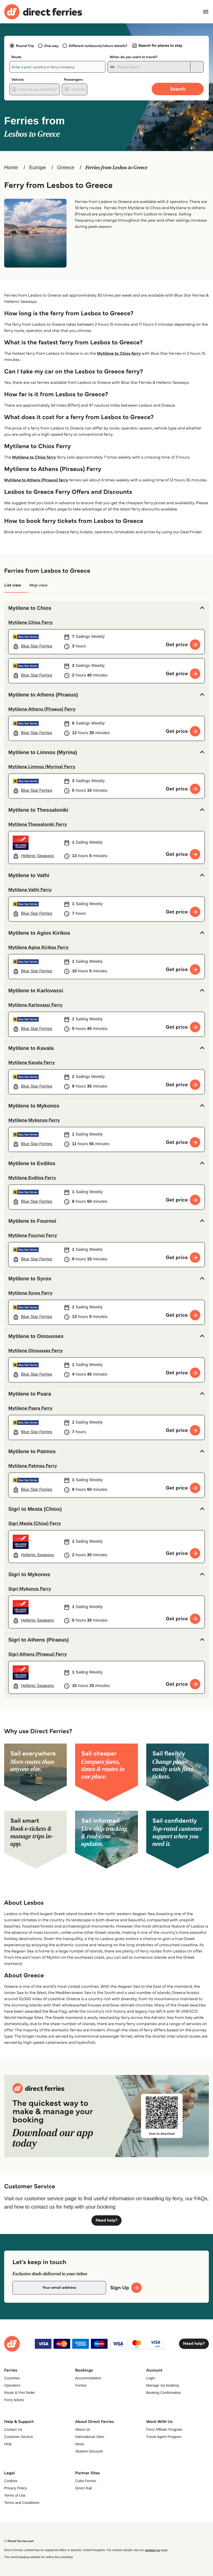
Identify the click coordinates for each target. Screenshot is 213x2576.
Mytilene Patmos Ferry (33, 1466)
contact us (152, 2550)
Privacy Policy (15, 2488)
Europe (38, 168)
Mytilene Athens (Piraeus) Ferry (42, 709)
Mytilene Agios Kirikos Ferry (38, 947)
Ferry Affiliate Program (164, 2429)
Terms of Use (15, 2495)
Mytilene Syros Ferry (30, 1293)
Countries (12, 2378)
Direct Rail (84, 2488)
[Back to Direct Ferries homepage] (43, 12)
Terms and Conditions (22, 2503)
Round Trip (25, 46)
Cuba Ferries (86, 2481)
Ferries (81, 2385)
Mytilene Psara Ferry (30, 1408)
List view (13, 585)
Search (178, 89)
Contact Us (13, 2429)
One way (51, 46)
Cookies (11, 2481)
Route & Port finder (20, 2393)
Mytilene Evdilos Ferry (32, 1178)
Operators (12, 2385)
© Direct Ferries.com (19, 2541)
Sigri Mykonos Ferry (30, 1589)
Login (151, 2378)
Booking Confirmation (164, 2393)
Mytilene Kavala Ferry (32, 1062)
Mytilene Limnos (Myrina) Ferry (42, 767)
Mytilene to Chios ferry (119, 354)
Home (11, 168)
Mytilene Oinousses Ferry (36, 1350)
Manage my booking (163, 2385)
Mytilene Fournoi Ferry (33, 1235)
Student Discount (89, 2451)
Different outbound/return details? (98, 46)
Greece (66, 168)
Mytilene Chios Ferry (31, 622)
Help (8, 2444)
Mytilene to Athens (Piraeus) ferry (36, 480)
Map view (38, 585)
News (80, 2444)
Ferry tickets (14, 2400)
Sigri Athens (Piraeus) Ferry (38, 1654)
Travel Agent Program (164, 2437)
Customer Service (19, 2437)
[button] (106, 608)
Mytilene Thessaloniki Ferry (38, 824)
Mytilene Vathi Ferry (30, 890)
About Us (83, 2429)
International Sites (90, 2437)
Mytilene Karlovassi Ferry (35, 1005)
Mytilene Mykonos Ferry (34, 1120)
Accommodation (88, 2378)
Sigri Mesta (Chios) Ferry (35, 1523)
